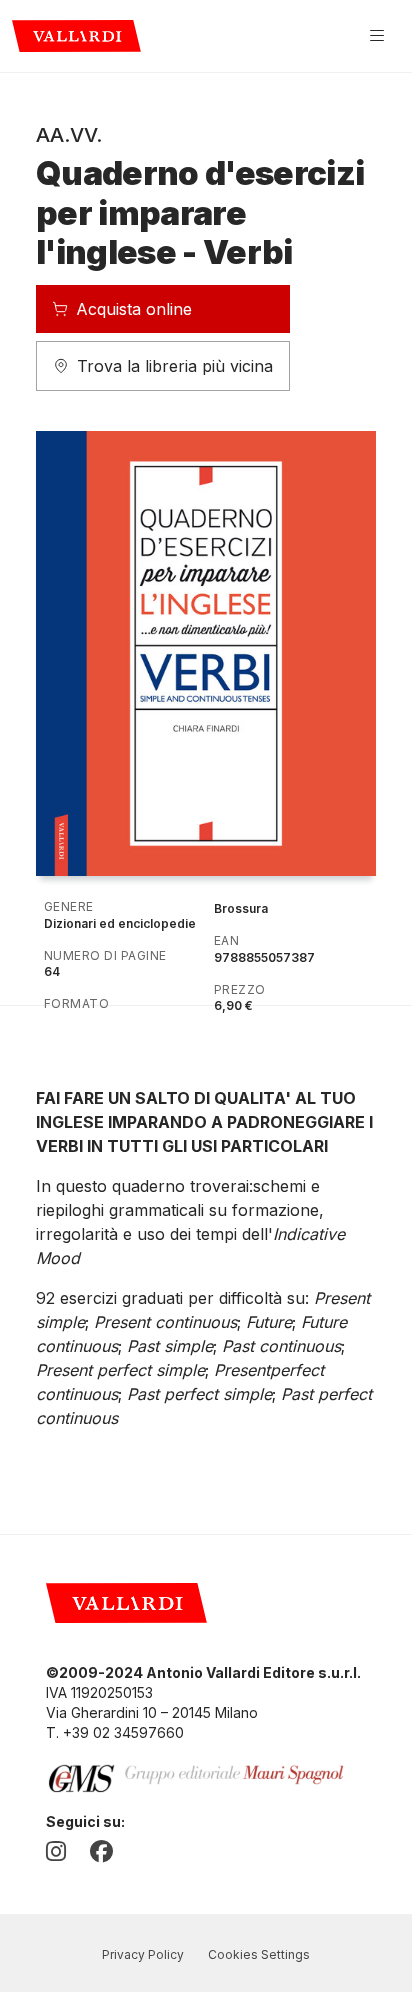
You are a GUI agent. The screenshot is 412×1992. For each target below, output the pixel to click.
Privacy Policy (143, 1954)
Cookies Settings (259, 1954)
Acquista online (134, 309)
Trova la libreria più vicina (175, 366)
